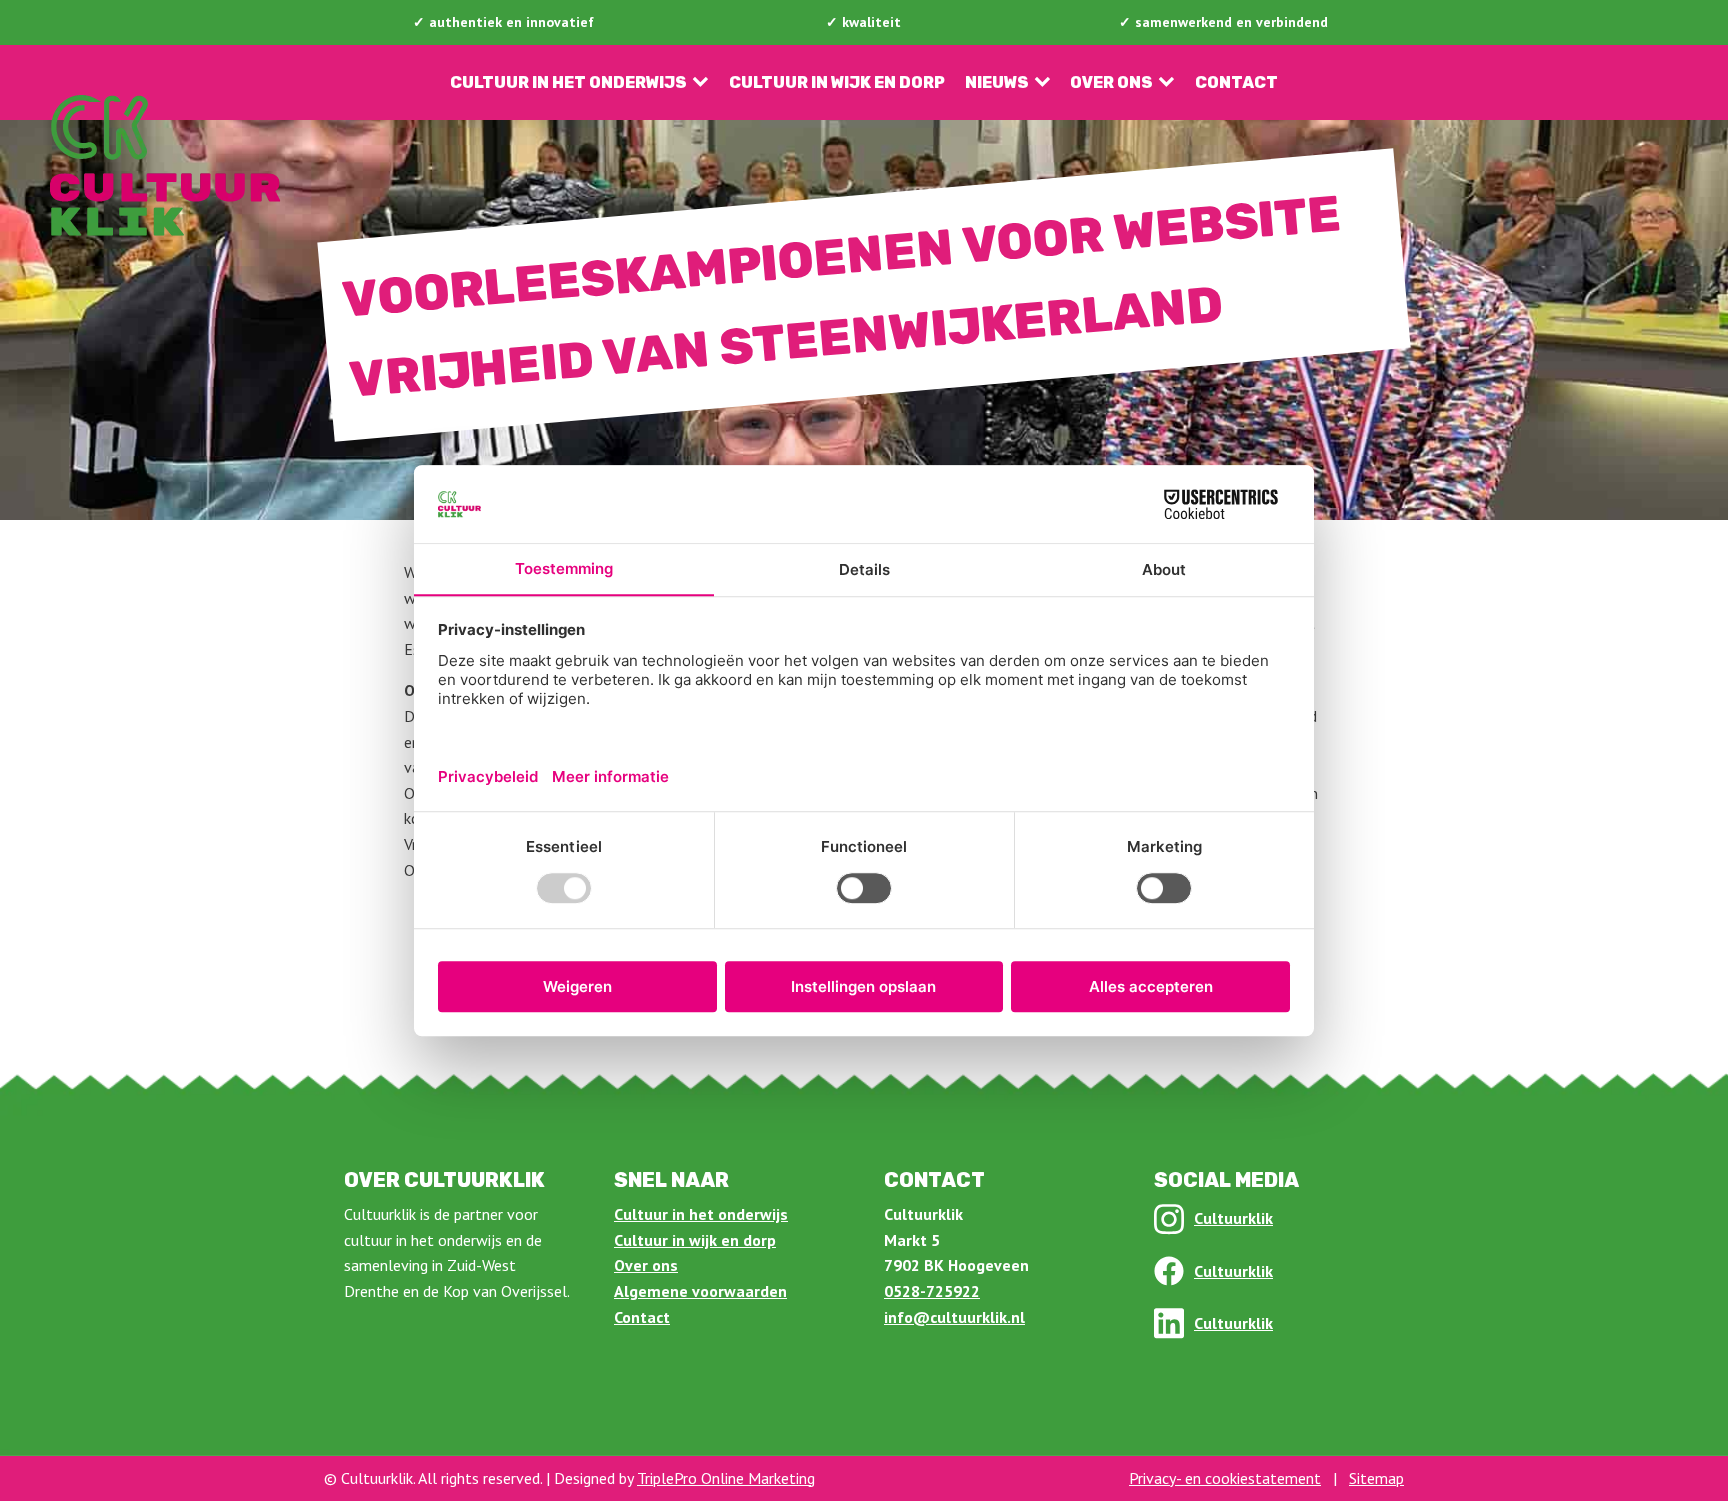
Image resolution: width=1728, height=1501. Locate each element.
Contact (1236, 82)
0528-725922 (932, 1291)
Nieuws (997, 82)
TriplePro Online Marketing (726, 1478)
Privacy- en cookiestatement (1225, 1478)
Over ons (1111, 82)
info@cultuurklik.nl (954, 1317)
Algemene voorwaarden (700, 1291)
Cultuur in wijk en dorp (837, 82)
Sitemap (1376, 1478)
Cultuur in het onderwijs (568, 82)
